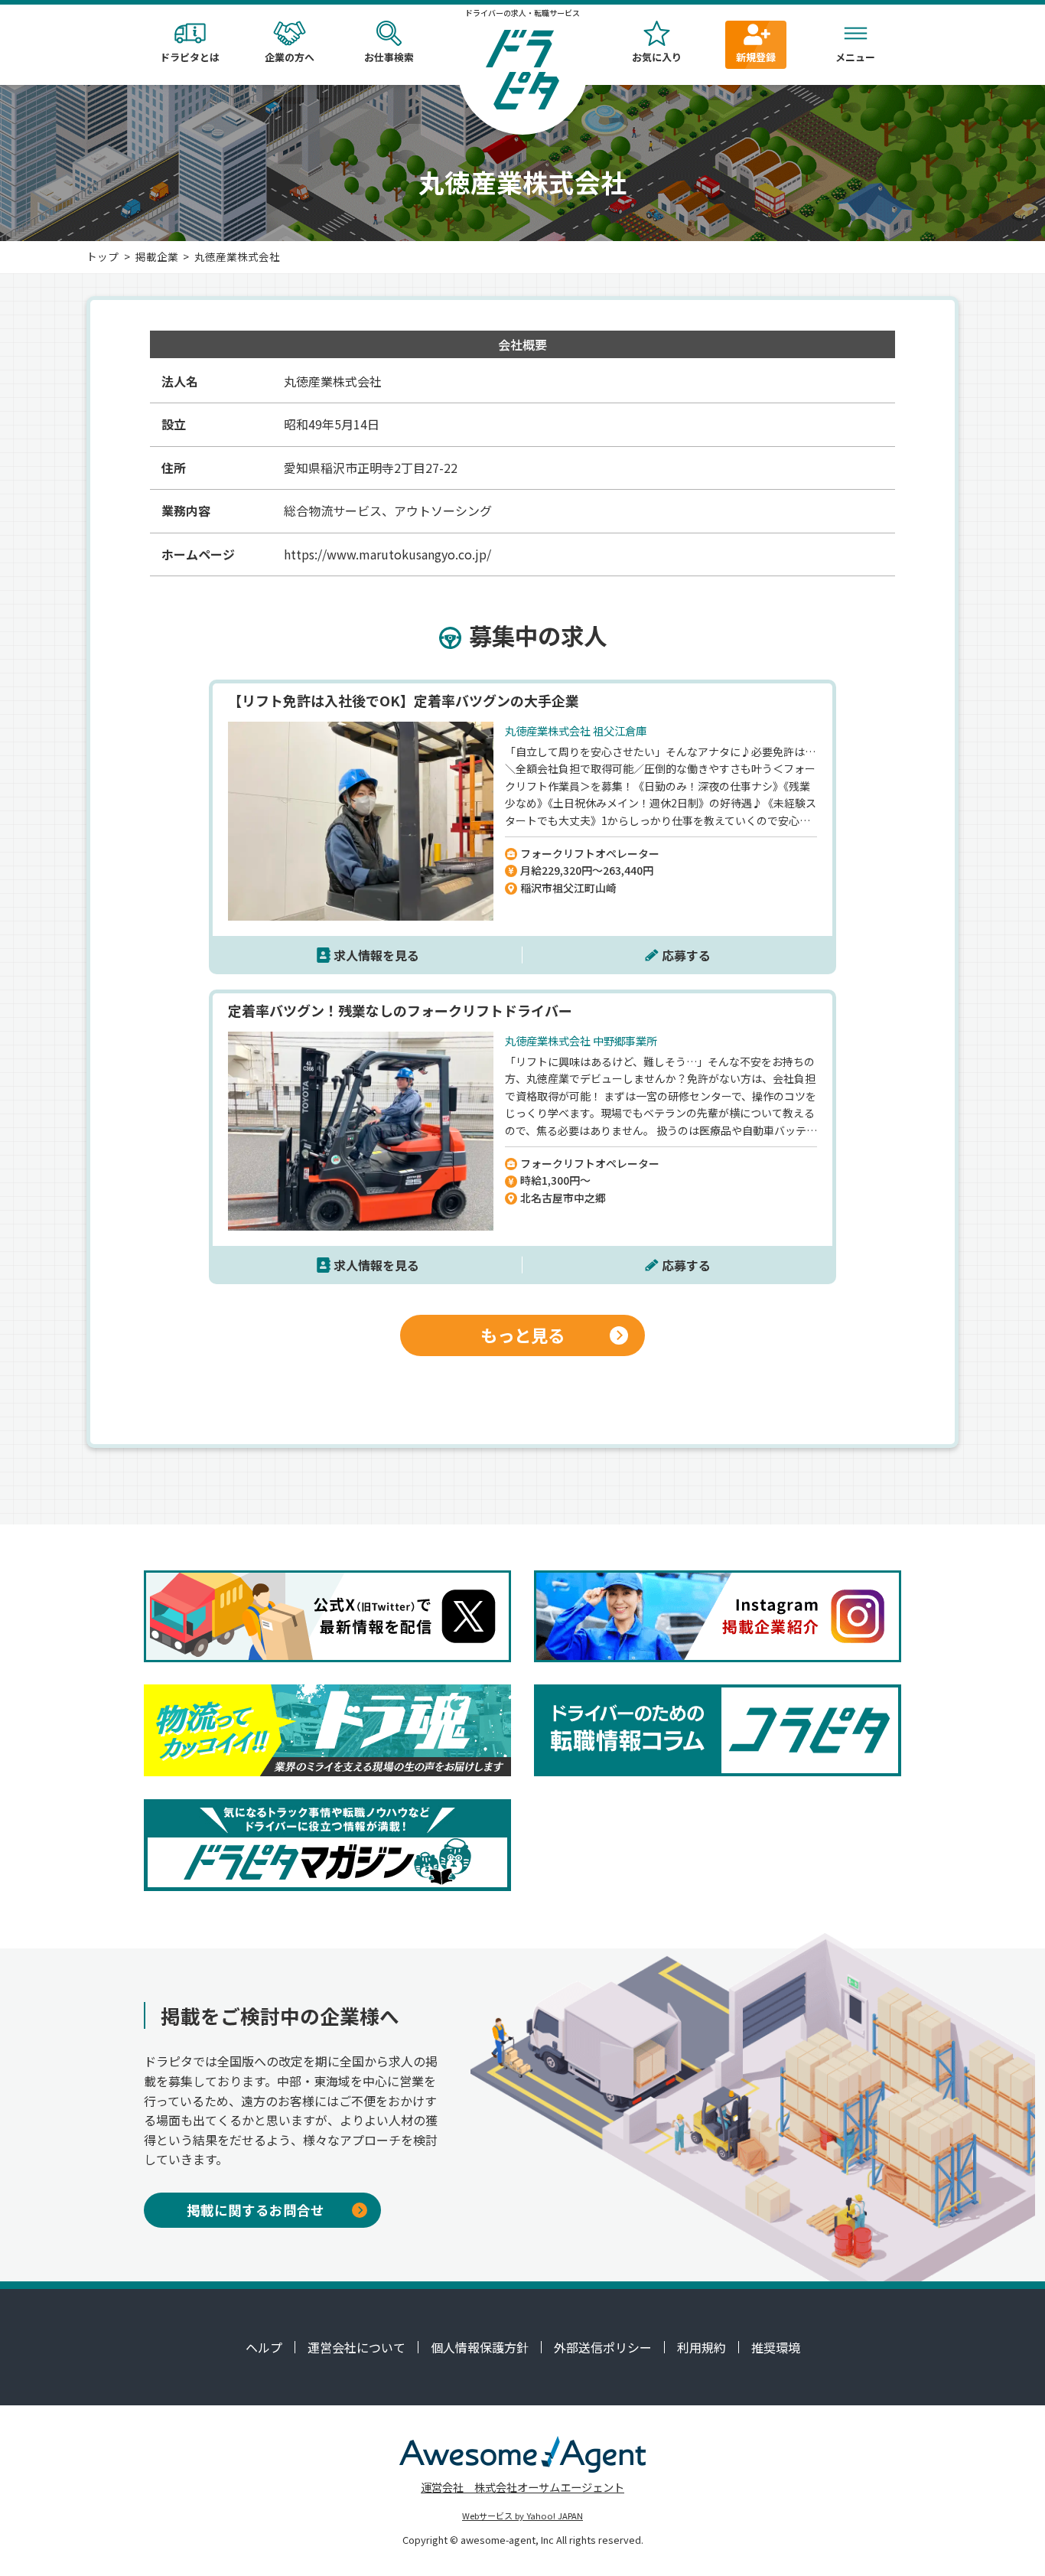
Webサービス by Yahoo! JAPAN (522, 2516)
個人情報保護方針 (480, 2347)
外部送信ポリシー (603, 2347)
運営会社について (356, 2347)
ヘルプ (264, 2347)
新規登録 (756, 57)
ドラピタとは (190, 57)
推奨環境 (776, 2347)
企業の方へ (290, 57)
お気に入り (657, 57)
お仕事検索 (389, 57)
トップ (103, 256)
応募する (686, 955)
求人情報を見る (376, 955)
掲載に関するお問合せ (256, 2210)
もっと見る (522, 1335)
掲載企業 (157, 256)
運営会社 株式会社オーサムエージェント (522, 2487)
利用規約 (702, 2347)
